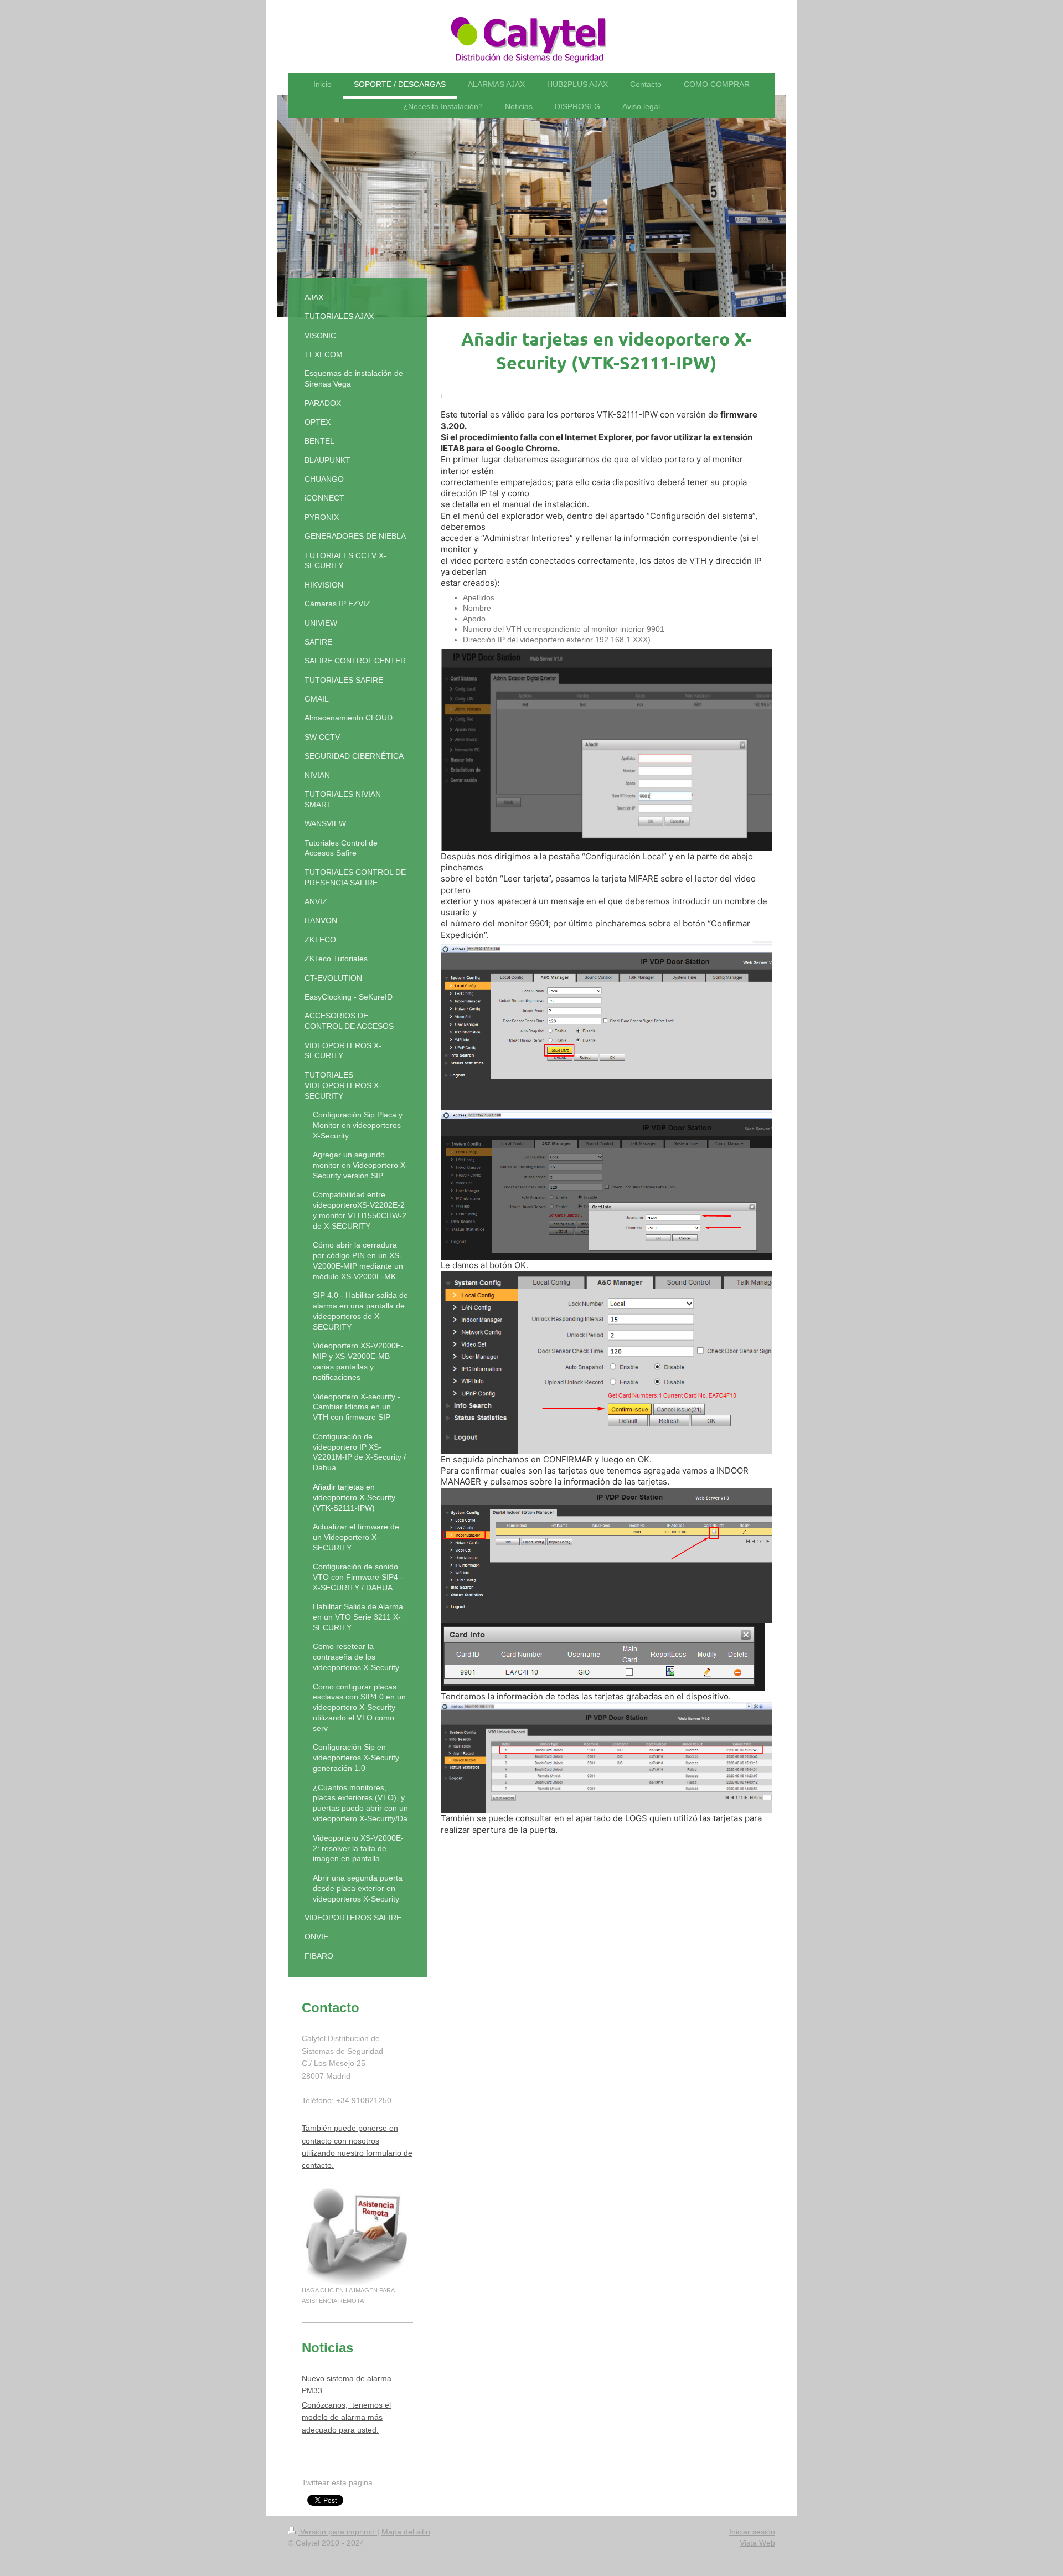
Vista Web (757, 2543)
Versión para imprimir (337, 2532)
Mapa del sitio (406, 2532)
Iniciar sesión (752, 2532)
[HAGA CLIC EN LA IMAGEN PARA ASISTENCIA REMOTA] (357, 2235)
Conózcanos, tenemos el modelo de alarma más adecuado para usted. (346, 2417)
